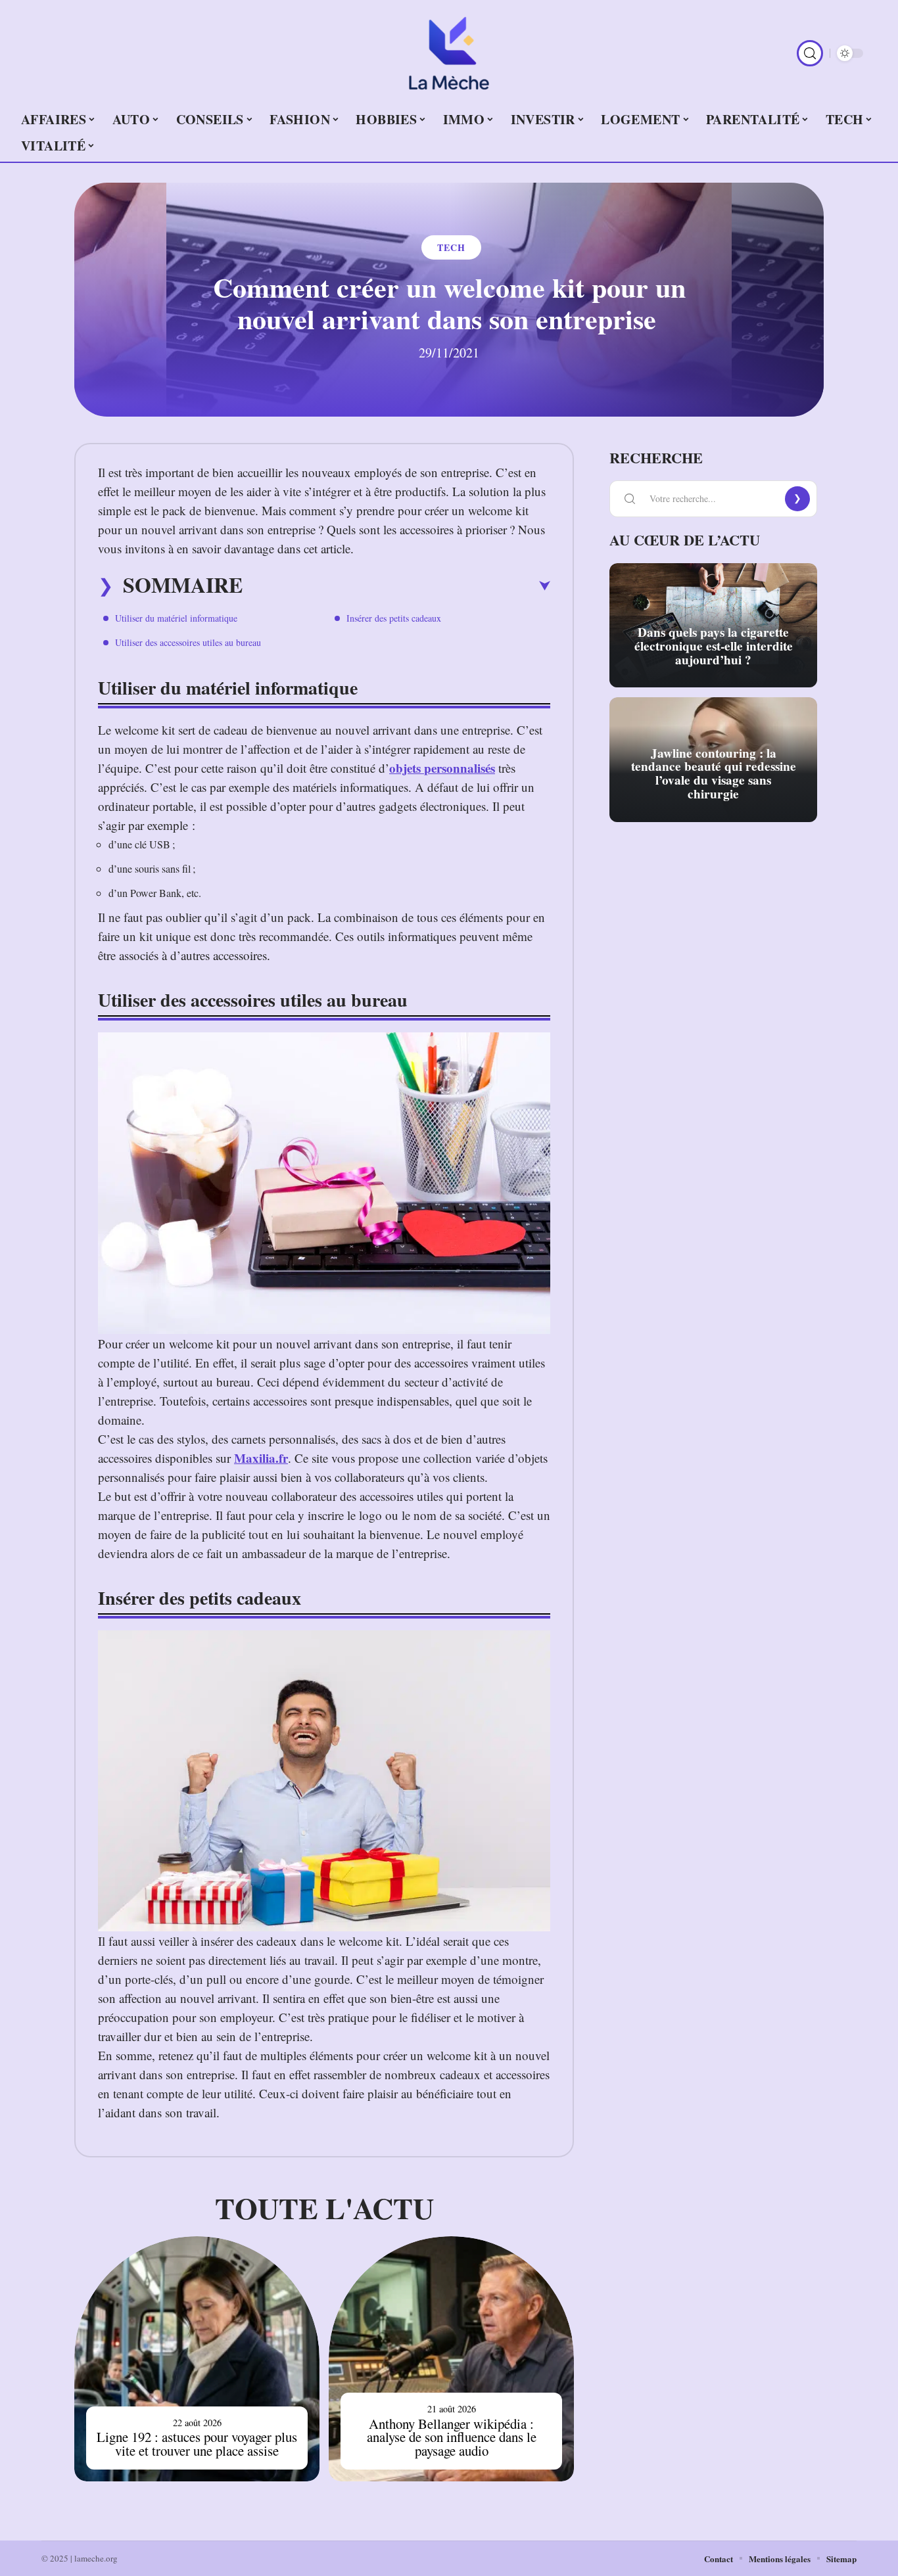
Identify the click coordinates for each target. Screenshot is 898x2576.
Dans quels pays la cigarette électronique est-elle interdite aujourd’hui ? (714, 646)
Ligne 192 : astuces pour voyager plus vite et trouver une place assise (197, 2444)
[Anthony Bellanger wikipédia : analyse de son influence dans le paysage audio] (451, 2359)
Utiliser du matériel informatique (176, 618)
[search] (810, 53)
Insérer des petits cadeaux (394, 618)
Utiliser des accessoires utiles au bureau (188, 642)
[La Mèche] (449, 53)
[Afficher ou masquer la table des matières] (396, 586)
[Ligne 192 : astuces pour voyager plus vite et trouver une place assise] (197, 2359)
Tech (451, 247)
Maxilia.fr (261, 1458)
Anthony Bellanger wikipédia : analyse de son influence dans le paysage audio (452, 2437)
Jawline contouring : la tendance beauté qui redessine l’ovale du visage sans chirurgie (714, 773)
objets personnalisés (442, 768)
